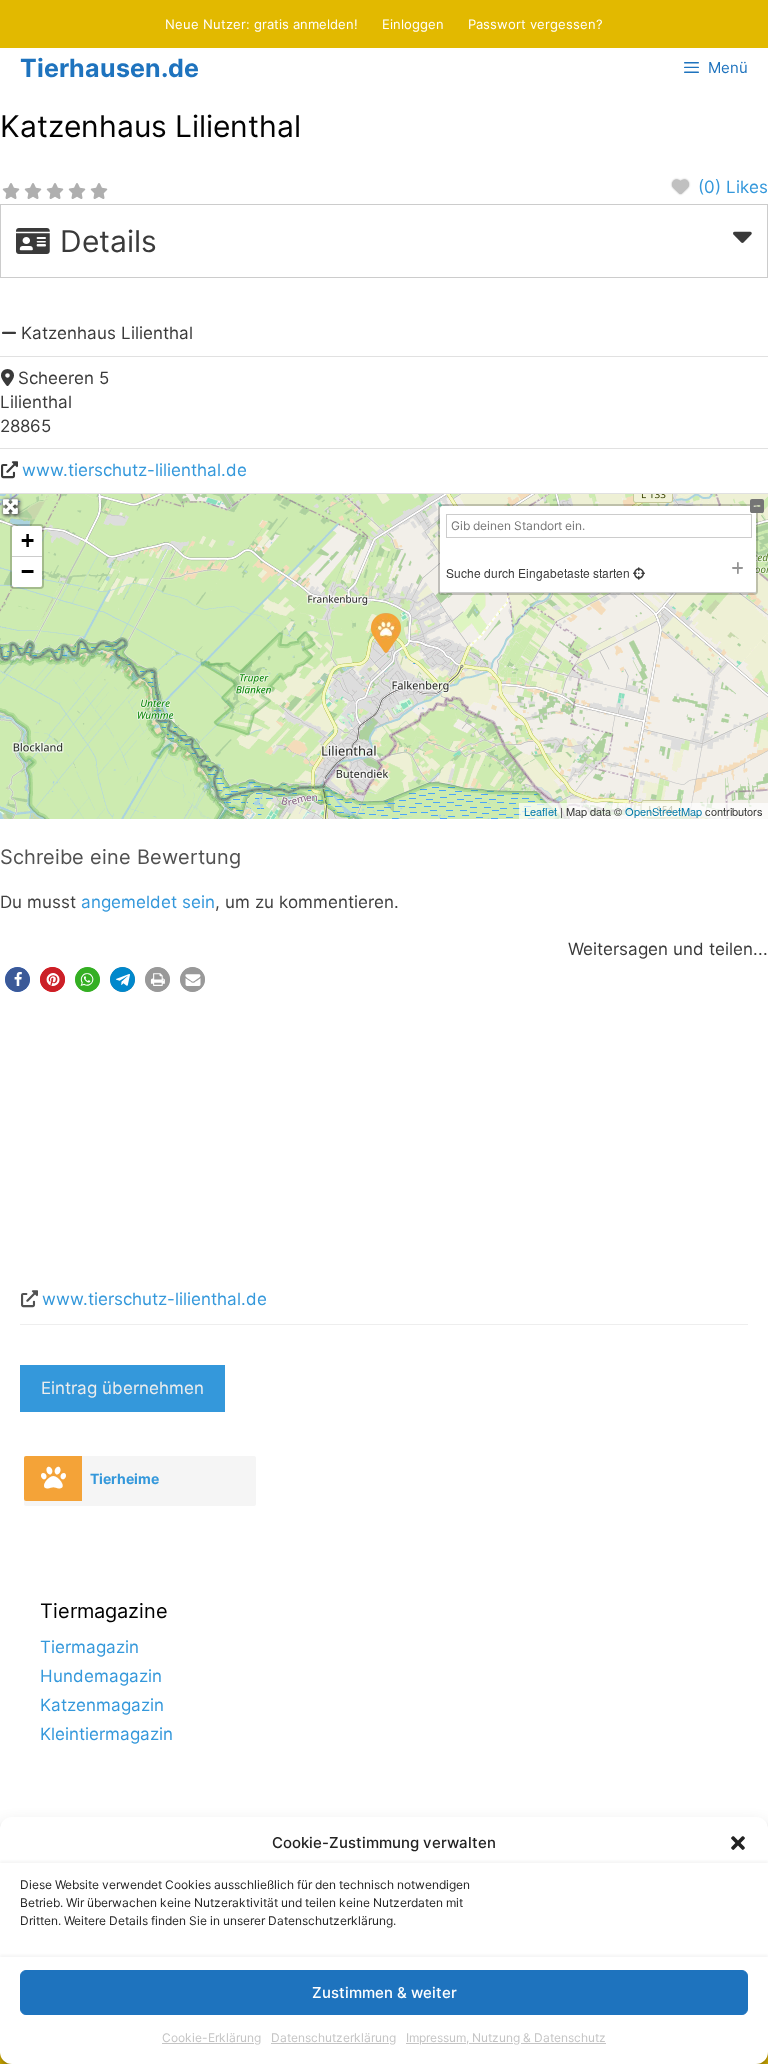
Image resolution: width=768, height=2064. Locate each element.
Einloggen (413, 24)
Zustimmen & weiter (384, 1992)
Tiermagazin (89, 1647)
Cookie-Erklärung (211, 2037)
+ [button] (27, 540)
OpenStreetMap (663, 811)
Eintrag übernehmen (122, 1388)
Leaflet (540, 811)
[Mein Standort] (637, 572)
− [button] (27, 571)
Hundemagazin (101, 1676)
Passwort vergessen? (535, 24)
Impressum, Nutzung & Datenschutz (506, 2037)
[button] (738, 1843)
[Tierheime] (53, 1478)
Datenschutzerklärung (333, 2037)
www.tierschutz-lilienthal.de (134, 470)
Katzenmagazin (102, 1705)
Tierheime (124, 1478)
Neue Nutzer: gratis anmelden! (261, 24)
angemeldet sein (148, 902)
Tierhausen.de (109, 68)
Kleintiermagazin (106, 1734)
